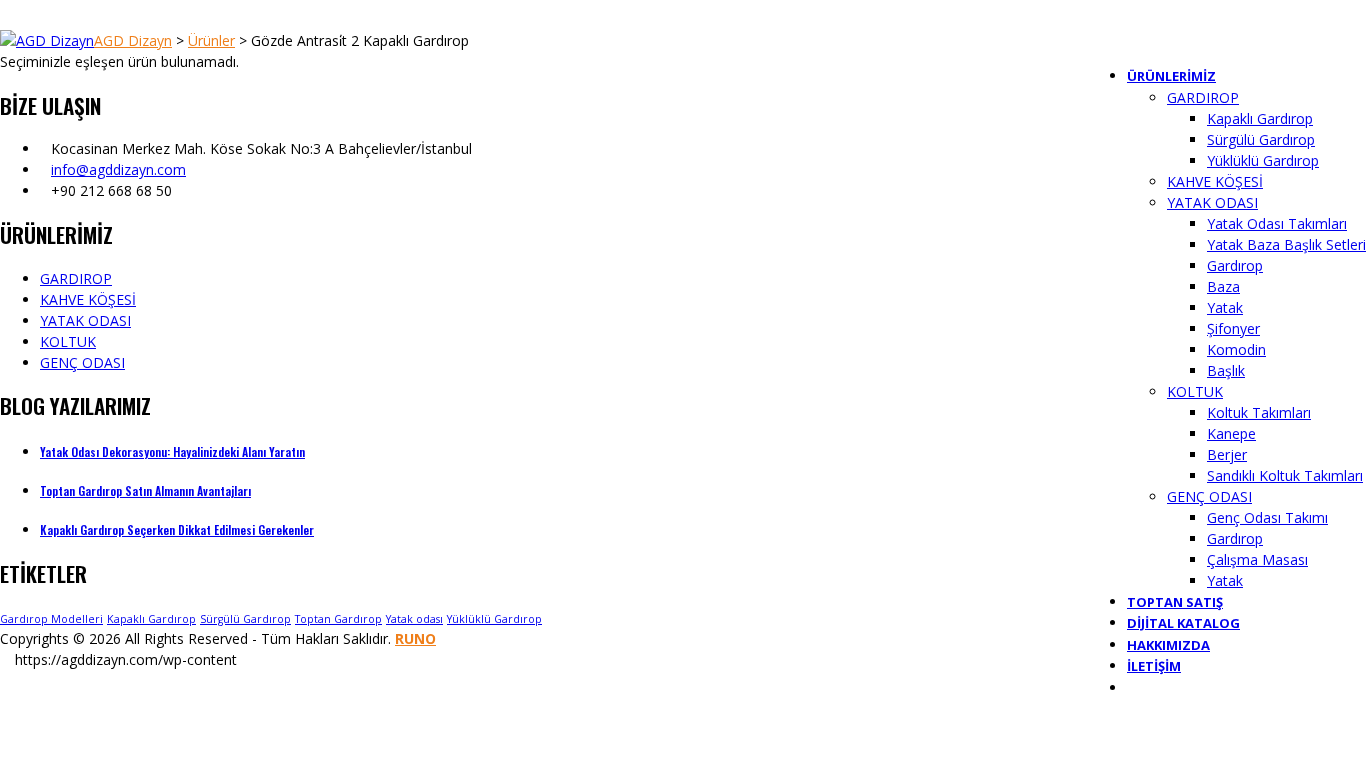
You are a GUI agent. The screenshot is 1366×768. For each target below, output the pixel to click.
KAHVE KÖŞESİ (88, 299)
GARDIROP (76, 278)
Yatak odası (414, 619)
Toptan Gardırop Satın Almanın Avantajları (145, 490)
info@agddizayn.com (118, 169)
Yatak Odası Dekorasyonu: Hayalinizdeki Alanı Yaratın (172, 451)
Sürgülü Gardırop (245, 619)
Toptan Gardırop (338, 619)
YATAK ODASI (85, 320)
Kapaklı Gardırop (151, 619)
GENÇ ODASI (82, 362)
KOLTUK (68, 341)
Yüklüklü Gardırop (494, 619)
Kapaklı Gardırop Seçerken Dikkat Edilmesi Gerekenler (177, 529)
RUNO (415, 638)
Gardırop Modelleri (51, 619)
